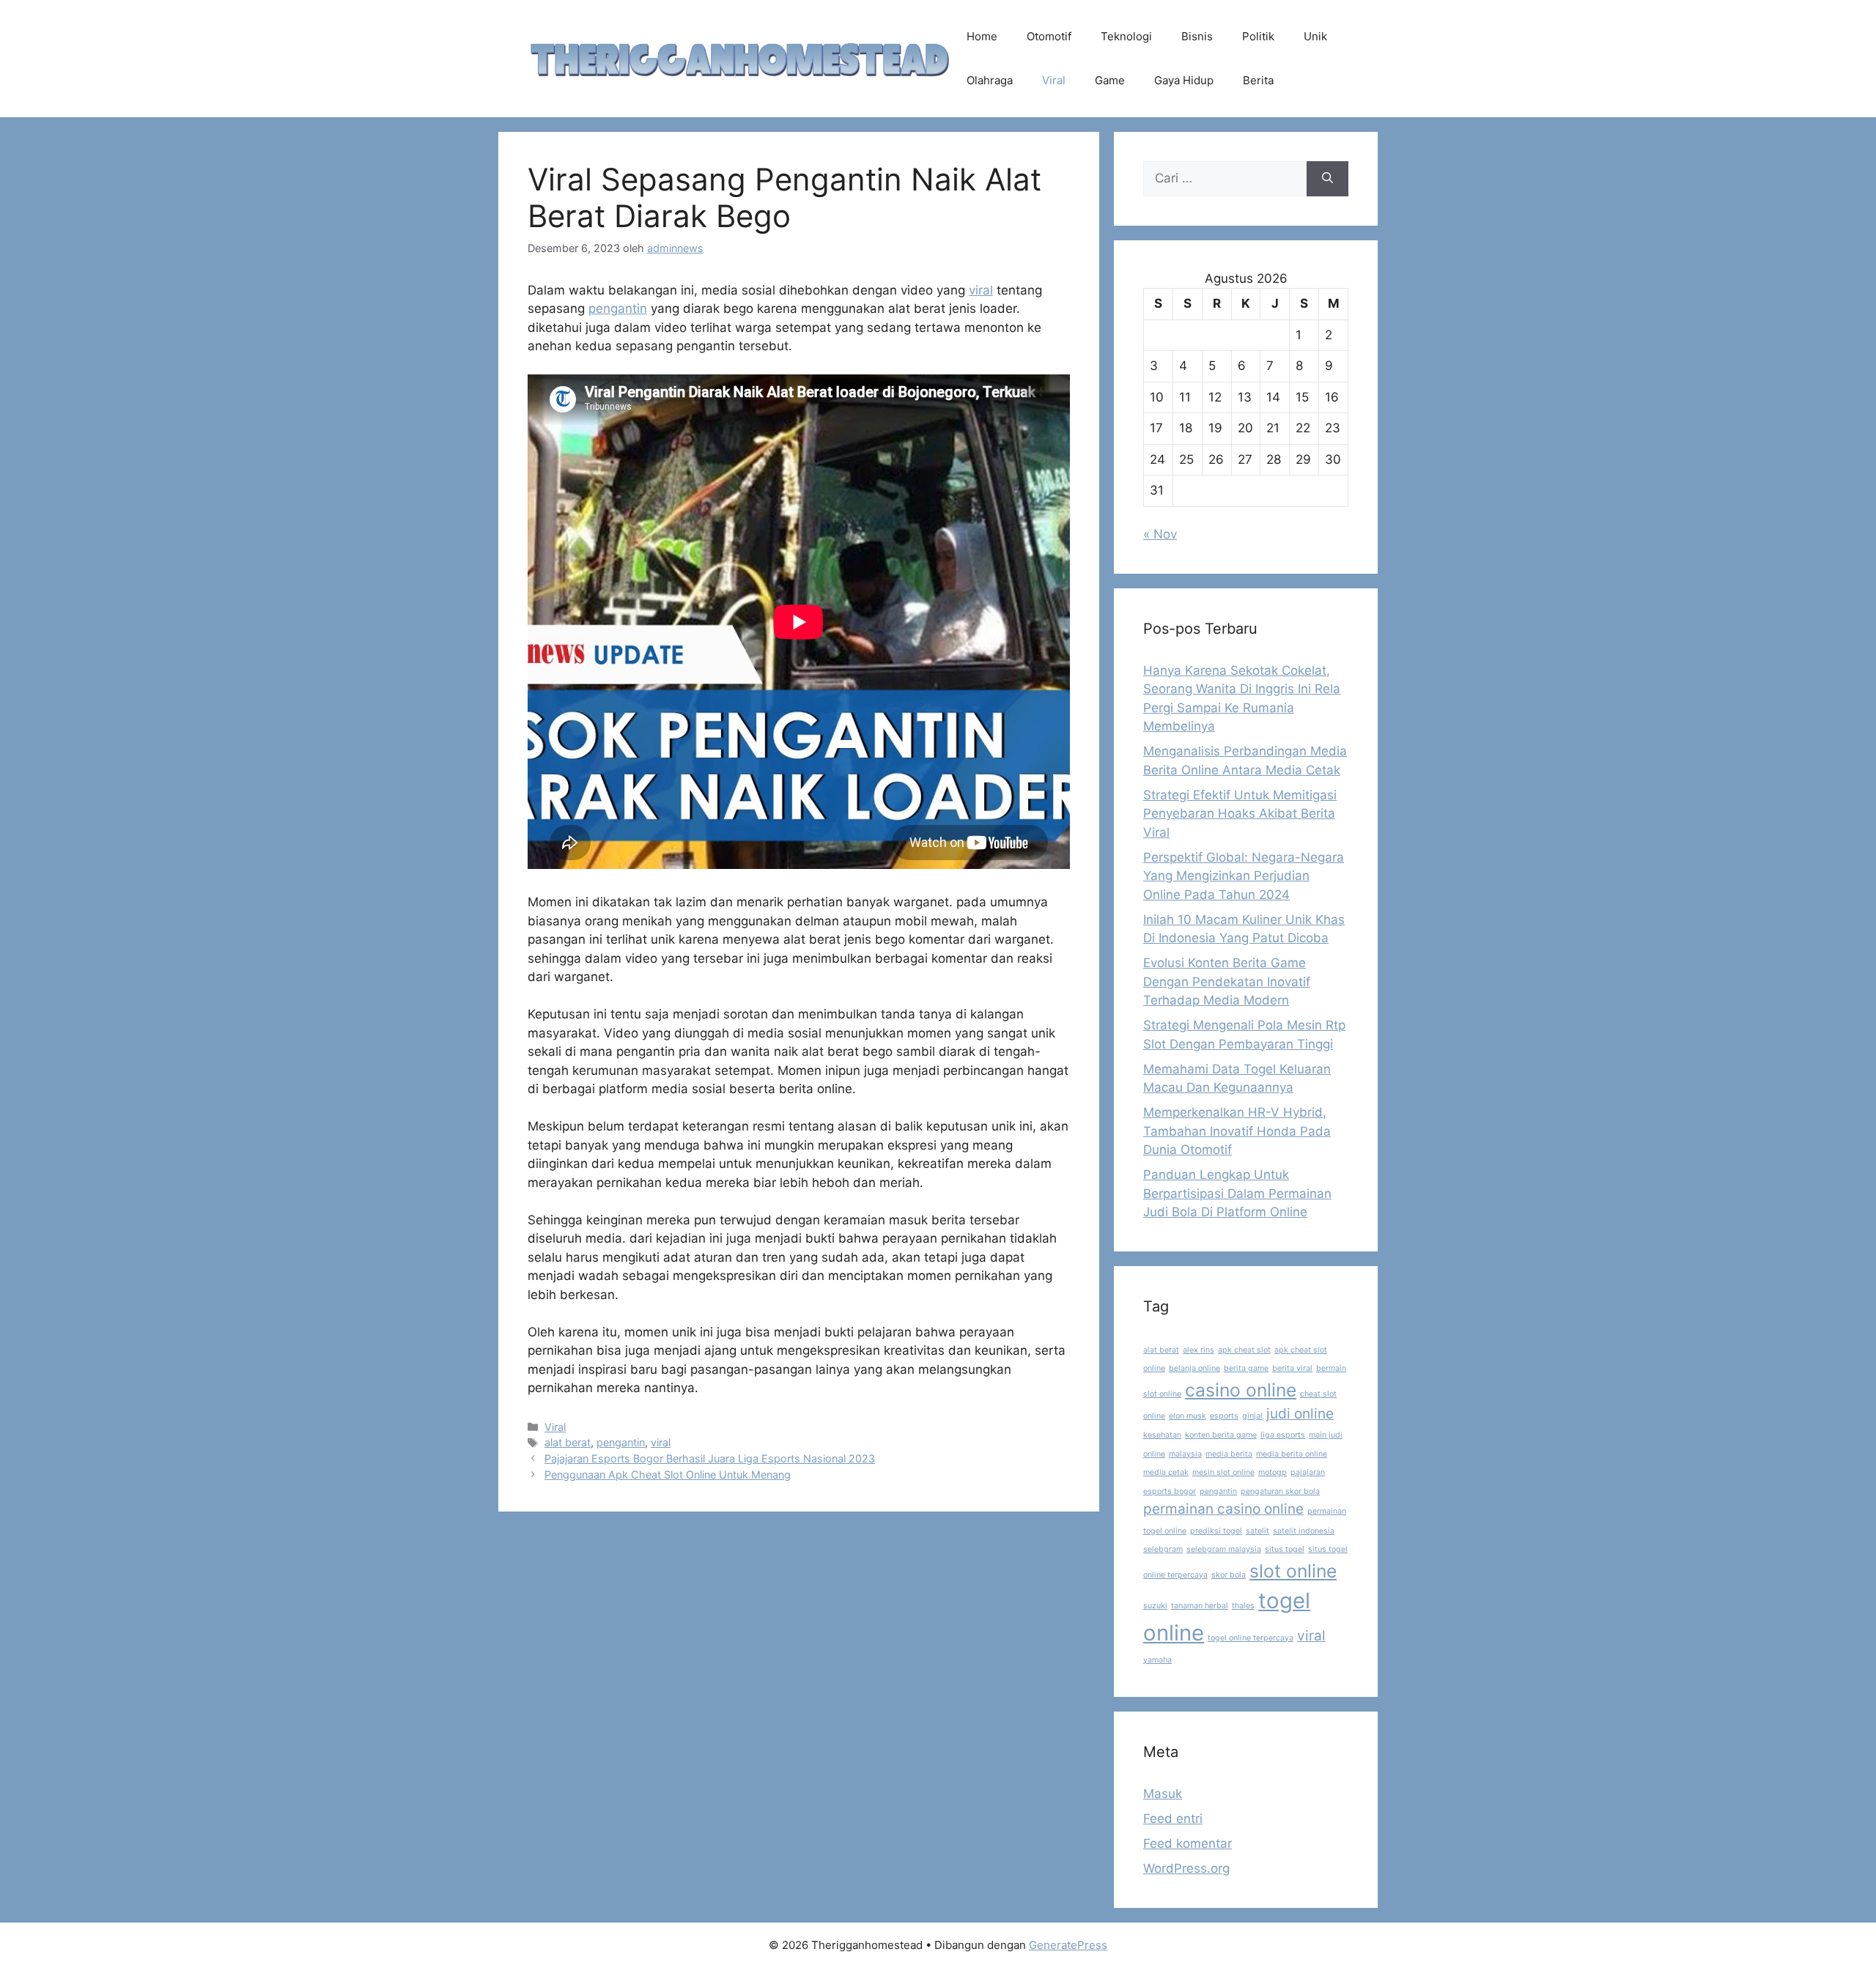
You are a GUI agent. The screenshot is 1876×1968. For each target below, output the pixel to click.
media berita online (1292, 1454)
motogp (1273, 1472)
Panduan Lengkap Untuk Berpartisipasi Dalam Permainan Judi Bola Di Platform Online (1237, 1193)
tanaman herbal (1200, 1606)
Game (1110, 80)
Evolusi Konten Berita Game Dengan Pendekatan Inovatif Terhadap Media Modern (1227, 981)
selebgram (1163, 1549)
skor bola (1229, 1575)
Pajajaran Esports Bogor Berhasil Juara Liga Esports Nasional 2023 (710, 1458)
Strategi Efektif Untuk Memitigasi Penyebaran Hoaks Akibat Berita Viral (1240, 814)
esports (1224, 1416)
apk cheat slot (1244, 1350)
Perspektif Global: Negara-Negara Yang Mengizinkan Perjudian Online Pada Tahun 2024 (1244, 876)
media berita (1229, 1454)
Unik (1315, 36)
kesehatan (1162, 1435)
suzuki (1155, 1606)
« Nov (1160, 534)
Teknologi (1126, 36)
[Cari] (1327, 179)
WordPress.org (1186, 1868)
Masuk (1163, 1794)
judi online (1300, 1414)
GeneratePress (1068, 1945)
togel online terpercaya (1251, 1638)
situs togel (1285, 1549)
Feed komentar (1188, 1843)
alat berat (568, 1442)
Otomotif (1049, 36)
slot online (1293, 1571)
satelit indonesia (1304, 1531)
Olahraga (990, 80)
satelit (1258, 1531)
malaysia (1185, 1454)
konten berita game (1221, 1435)
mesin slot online (1223, 1472)
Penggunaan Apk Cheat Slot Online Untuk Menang (668, 1475)
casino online (1241, 1390)
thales (1243, 1606)
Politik (1258, 36)
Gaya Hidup (1184, 80)
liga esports (1283, 1435)
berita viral (1292, 1368)
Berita (1258, 80)
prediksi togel (1216, 1531)
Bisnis (1197, 36)
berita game (1246, 1368)
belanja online (1194, 1368)
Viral (1054, 80)
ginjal (1252, 1416)
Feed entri (1173, 1819)
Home (982, 36)
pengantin (618, 308)
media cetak (1166, 1472)
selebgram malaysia (1224, 1549)
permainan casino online (1223, 1509)
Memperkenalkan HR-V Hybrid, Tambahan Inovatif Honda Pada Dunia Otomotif (1237, 1131)
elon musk (1188, 1416)
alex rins (1199, 1350)
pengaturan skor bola (1280, 1491)
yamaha (1157, 1660)
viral (981, 290)
